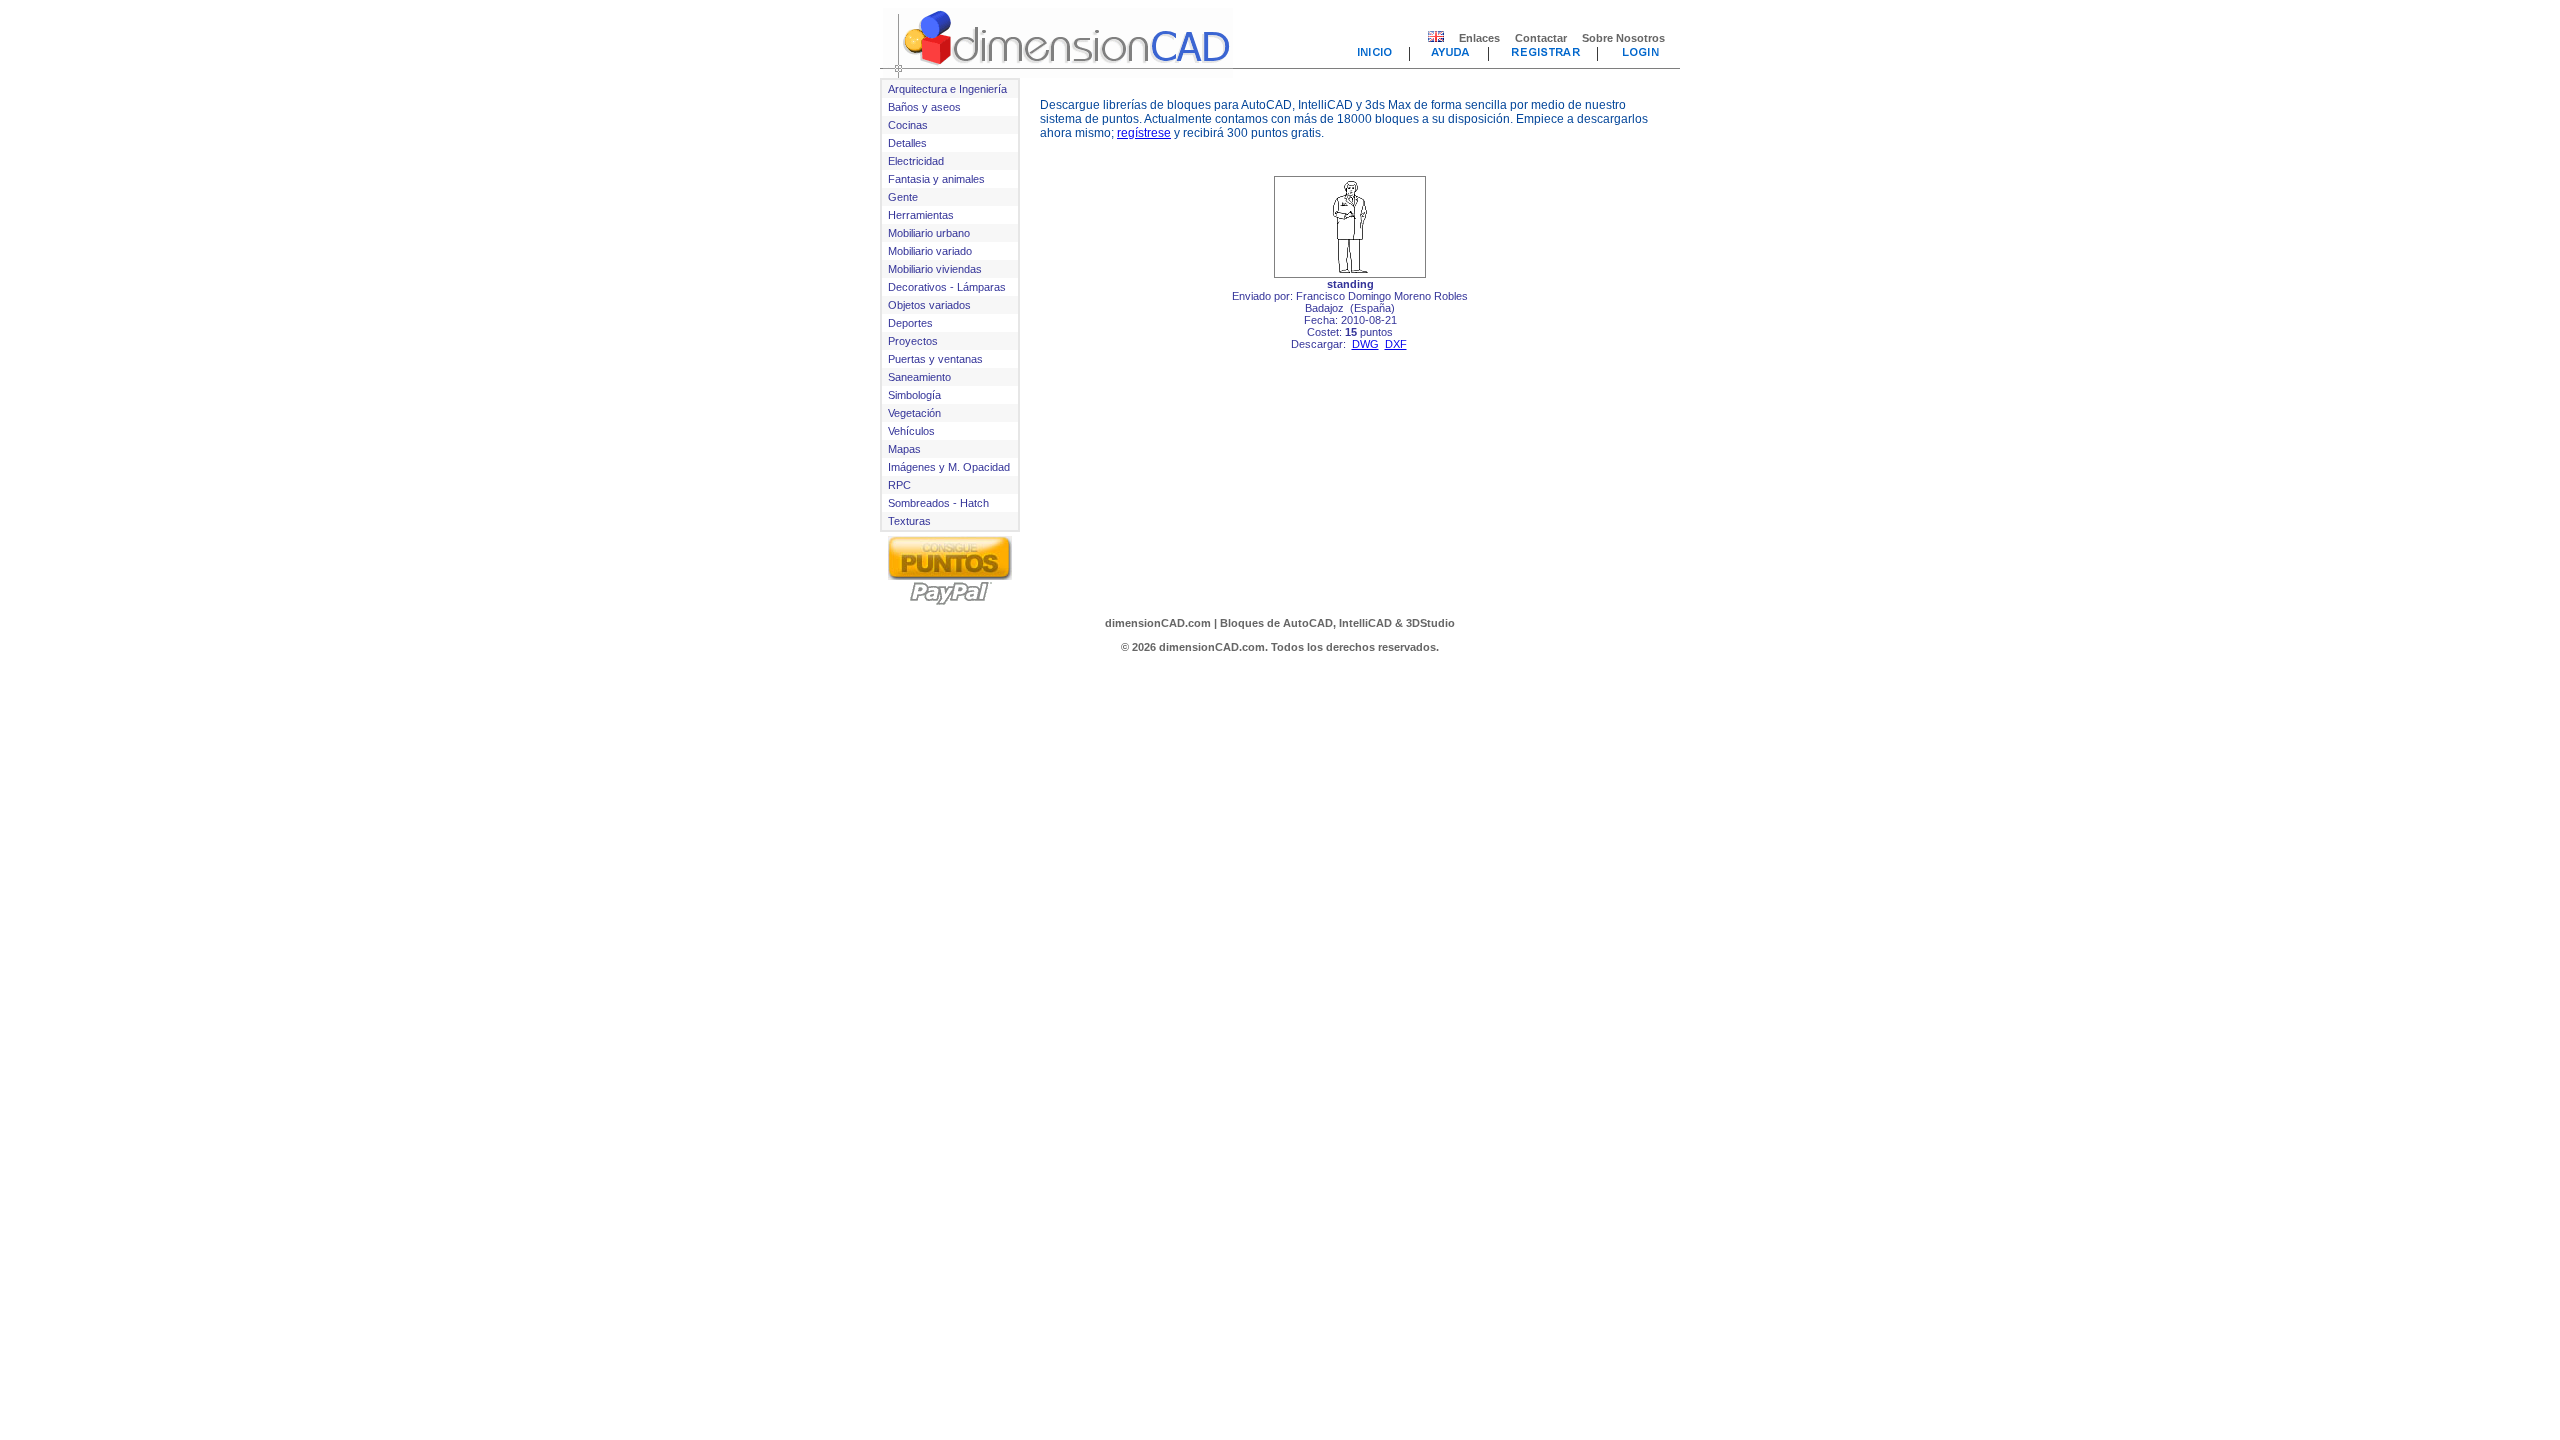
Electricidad (916, 161)
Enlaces (1479, 38)
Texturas (909, 521)
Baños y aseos (924, 107)
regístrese (1144, 133)
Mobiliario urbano (929, 233)
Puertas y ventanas (935, 359)
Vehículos (911, 431)
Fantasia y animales (936, 179)
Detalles (907, 143)
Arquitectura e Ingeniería (947, 89)
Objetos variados (929, 305)
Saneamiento (919, 377)
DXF (1396, 344)
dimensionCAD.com (1158, 623)
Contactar (1541, 38)
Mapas (904, 449)
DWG (1365, 344)
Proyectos (913, 341)
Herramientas (921, 215)
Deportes (910, 323)
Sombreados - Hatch (938, 503)
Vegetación (914, 413)
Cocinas (908, 125)
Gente (903, 197)
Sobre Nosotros (1623, 38)
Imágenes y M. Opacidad (949, 467)
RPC (899, 485)
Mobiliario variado (930, 251)
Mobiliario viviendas (935, 269)
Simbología (914, 395)
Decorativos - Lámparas (947, 287)
